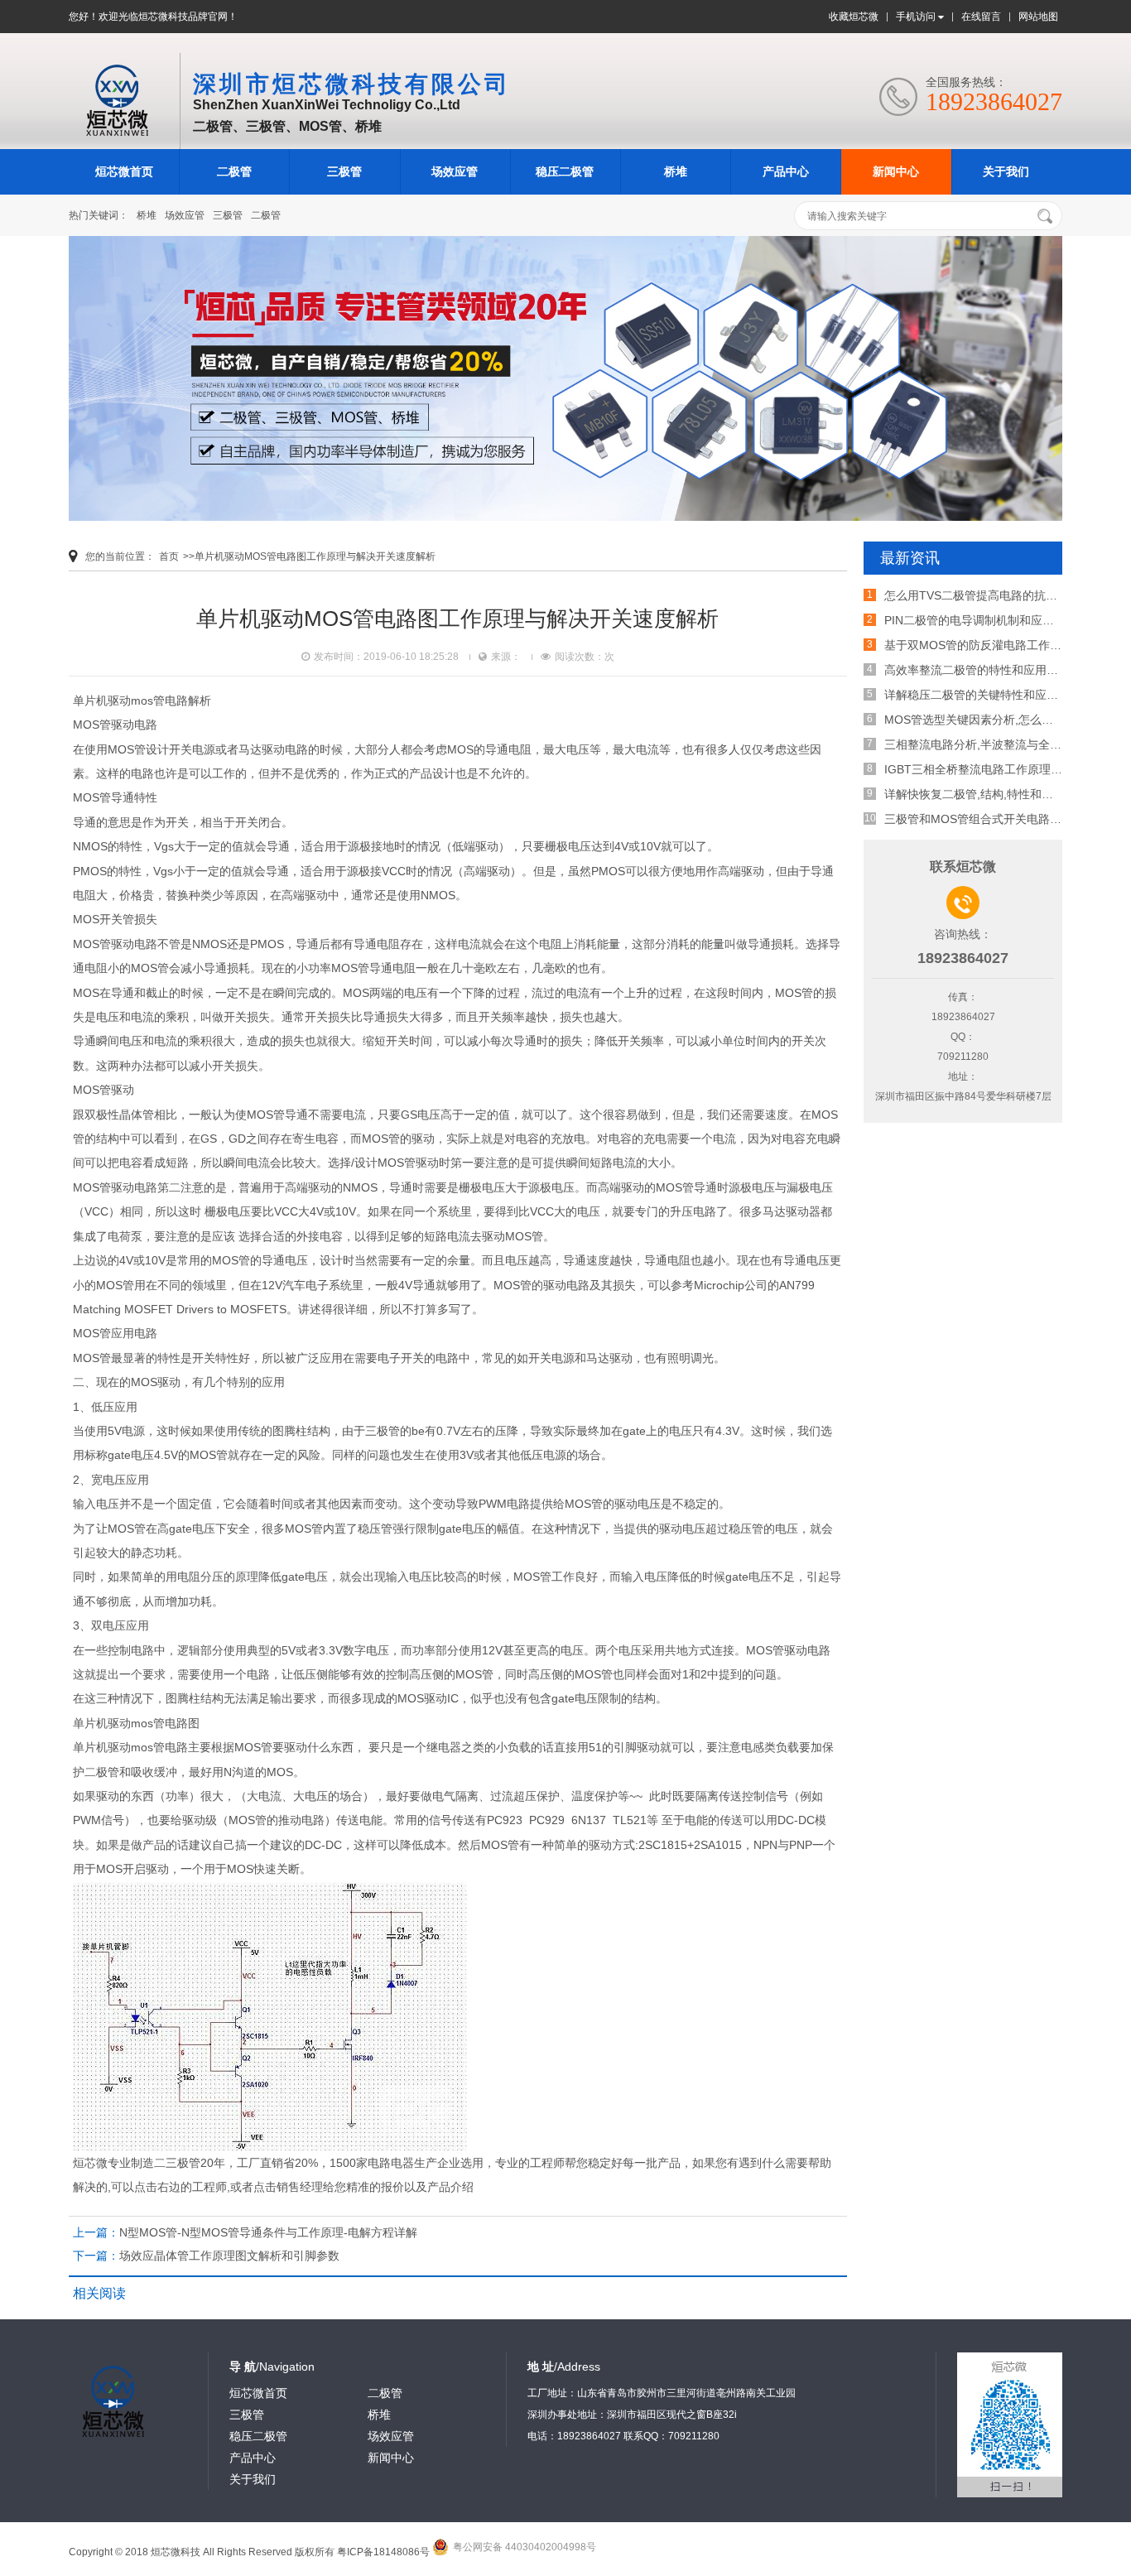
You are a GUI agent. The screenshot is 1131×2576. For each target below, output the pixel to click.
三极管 (344, 171)
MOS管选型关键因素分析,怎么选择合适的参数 (1003, 720)
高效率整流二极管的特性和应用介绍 (977, 670)
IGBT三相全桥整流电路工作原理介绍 (979, 769)
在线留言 (981, 17)
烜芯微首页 (124, 171)
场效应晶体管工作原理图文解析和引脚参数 (229, 2256)
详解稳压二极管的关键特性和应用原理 (983, 695)
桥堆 (676, 171)
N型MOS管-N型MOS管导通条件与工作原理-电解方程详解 (268, 2232)
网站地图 (1038, 17)
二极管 (234, 171)
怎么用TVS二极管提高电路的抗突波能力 (988, 595)
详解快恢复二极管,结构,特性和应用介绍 (986, 794)
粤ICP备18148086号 (383, 2552)
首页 (169, 556)
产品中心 (786, 171)
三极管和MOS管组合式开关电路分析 (979, 819)
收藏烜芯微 (854, 17)
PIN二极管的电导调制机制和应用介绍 (981, 620)
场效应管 (455, 171)
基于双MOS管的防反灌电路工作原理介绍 (990, 645)
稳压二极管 (565, 171)
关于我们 (1006, 171)
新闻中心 (896, 171)
